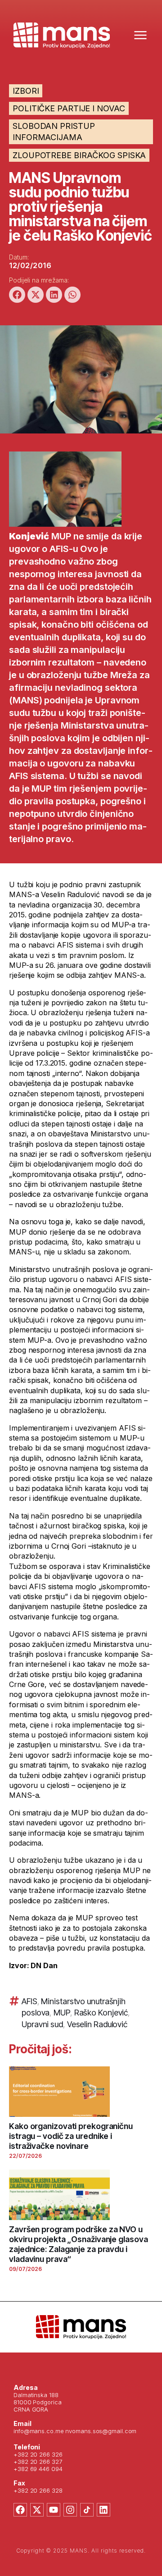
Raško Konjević (101, 2013)
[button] (17, 295)
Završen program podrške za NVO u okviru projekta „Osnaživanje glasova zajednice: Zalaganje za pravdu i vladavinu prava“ (78, 2244)
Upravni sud (42, 2024)
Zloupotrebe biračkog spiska (79, 155)
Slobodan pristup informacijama (54, 132)
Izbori (26, 91)
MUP (62, 2013)
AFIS (29, 2001)
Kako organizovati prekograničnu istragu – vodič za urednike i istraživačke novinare (71, 2136)
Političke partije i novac (69, 108)
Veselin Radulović (97, 2024)
